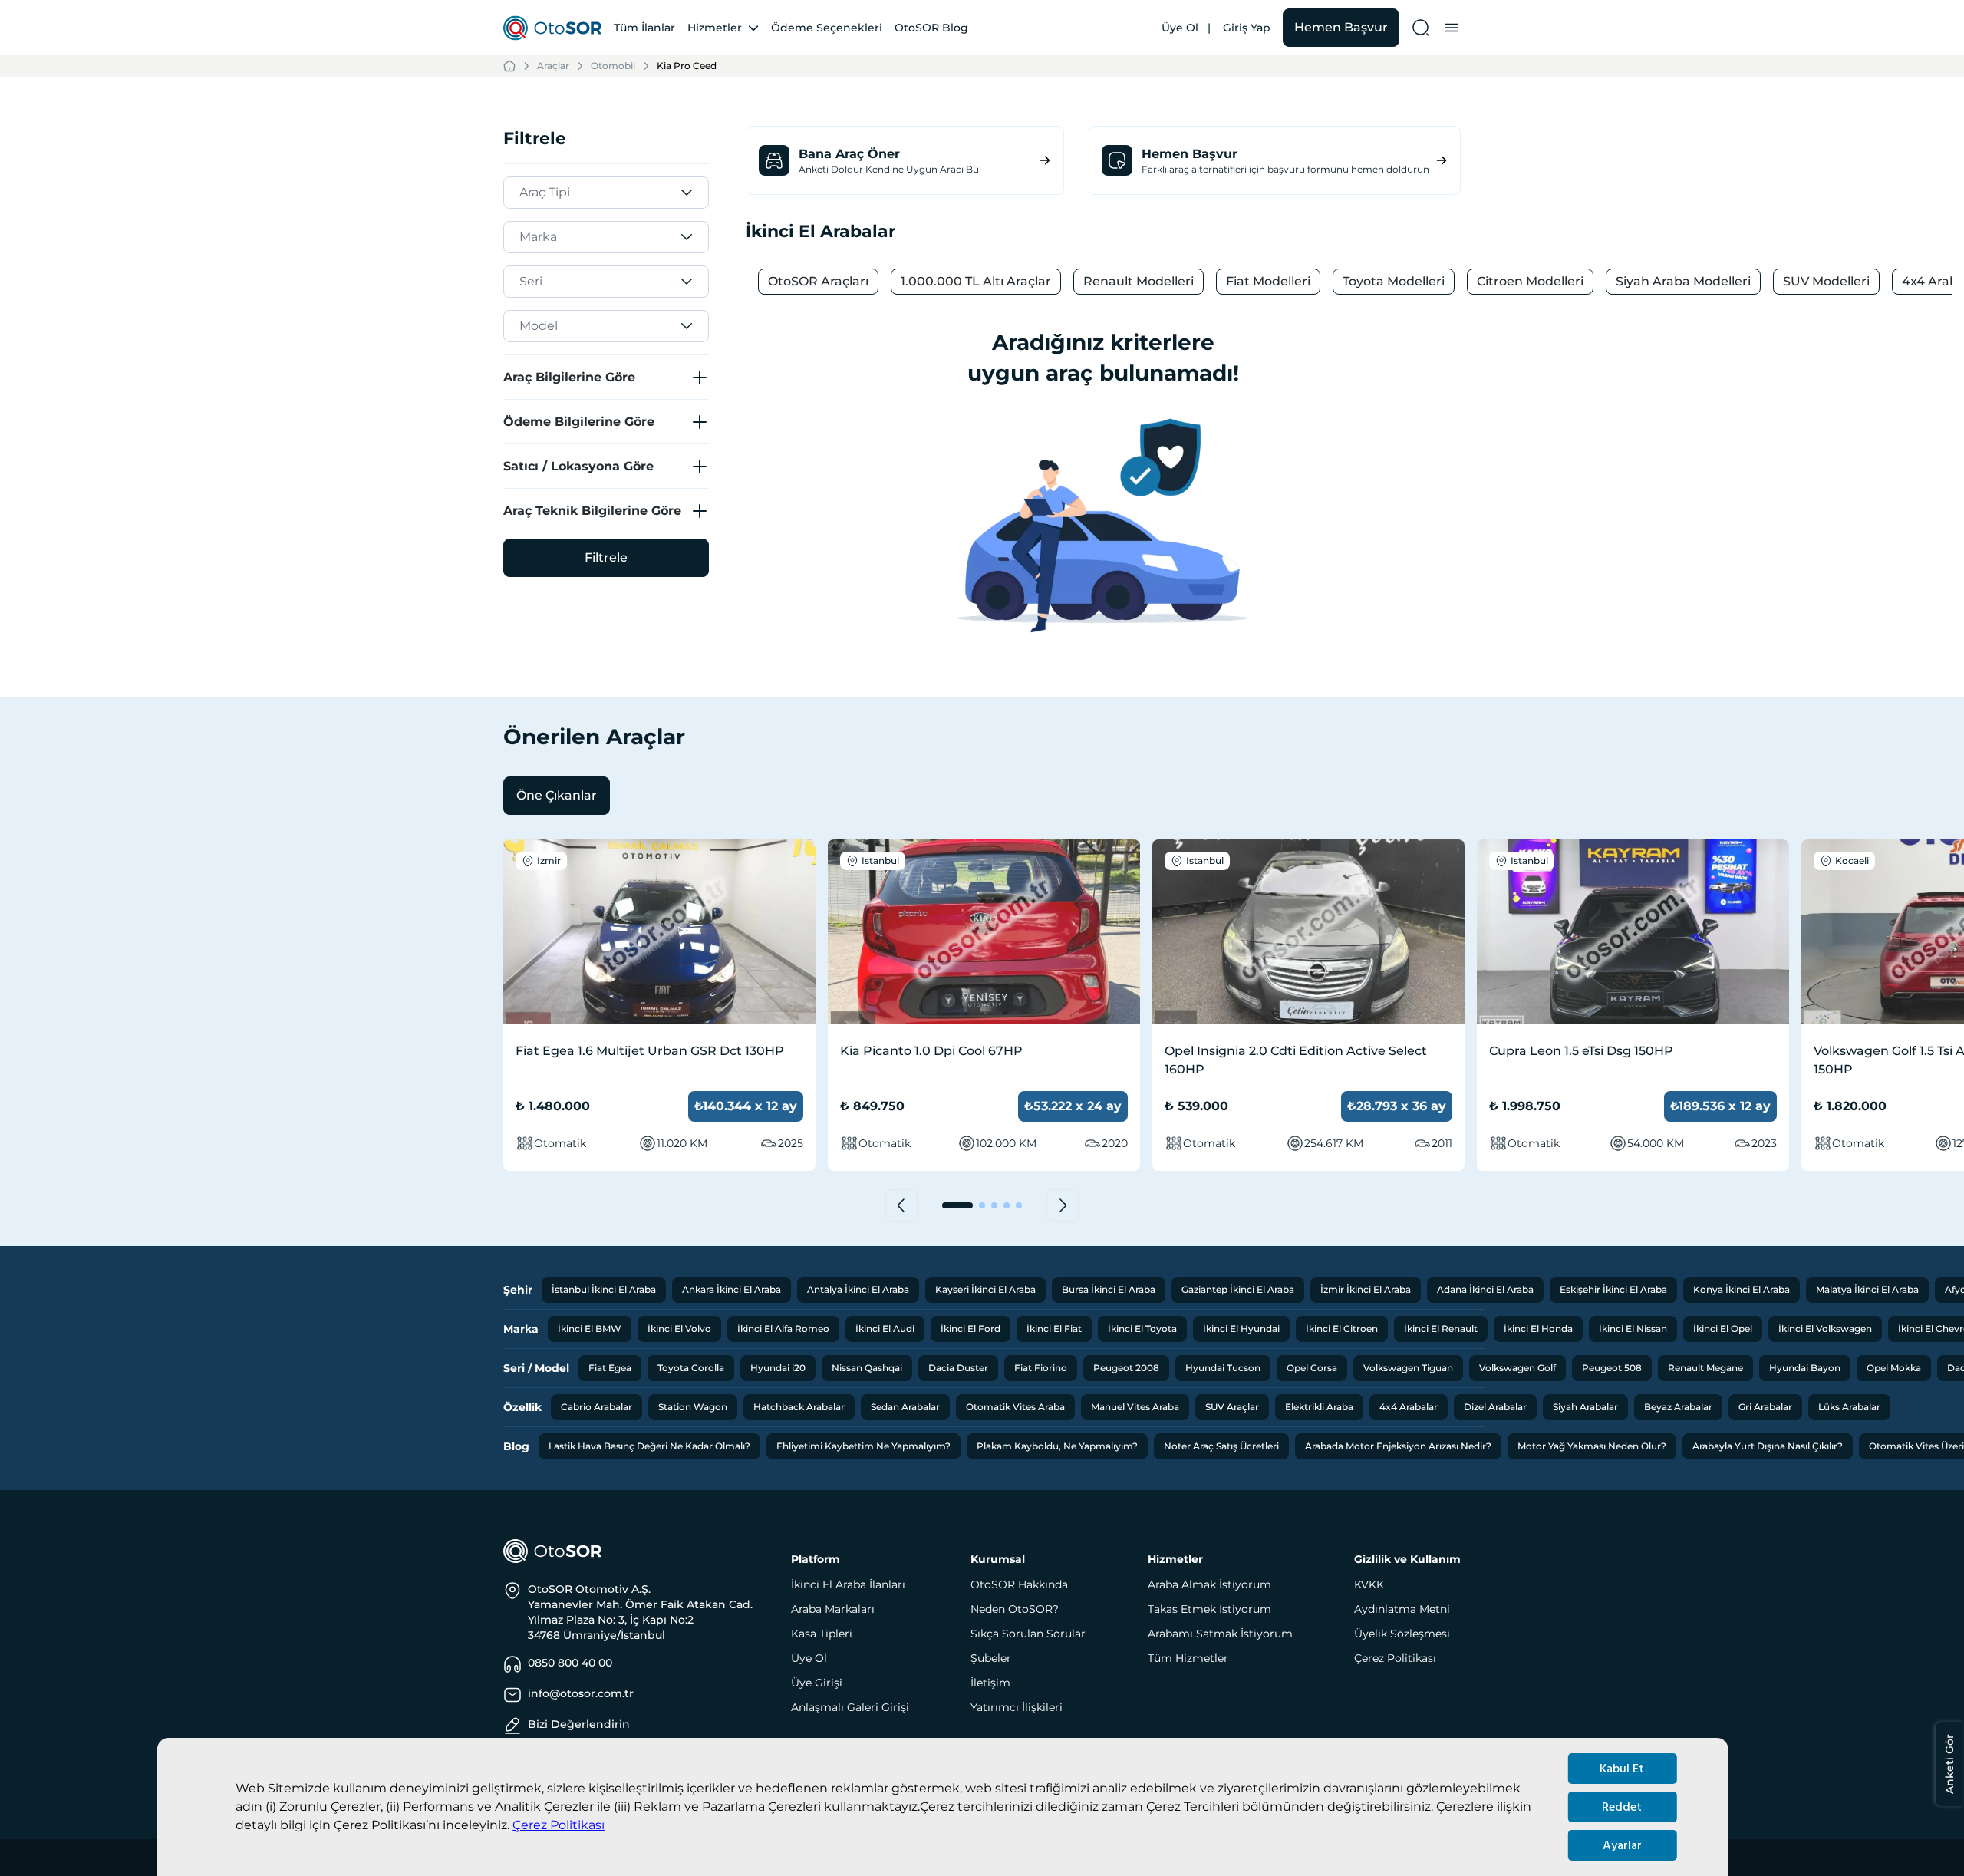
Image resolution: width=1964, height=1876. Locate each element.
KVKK (1369, 1584)
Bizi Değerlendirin (579, 1724)
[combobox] (522, 193)
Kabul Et (1622, 1769)
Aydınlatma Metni (1402, 1609)
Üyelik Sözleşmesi (1402, 1634)
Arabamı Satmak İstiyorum (1220, 1634)
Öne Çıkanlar (557, 795)
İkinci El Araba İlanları (848, 1584)
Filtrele (606, 557)
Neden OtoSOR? (1015, 1609)
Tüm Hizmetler (1188, 1658)
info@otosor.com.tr (581, 1693)
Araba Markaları (833, 1609)
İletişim (990, 1683)
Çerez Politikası (559, 1825)
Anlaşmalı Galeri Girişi (850, 1707)
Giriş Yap (1247, 28)
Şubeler (991, 1658)
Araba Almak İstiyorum (1209, 1584)
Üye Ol (1180, 28)
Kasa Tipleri (822, 1634)
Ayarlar (1622, 1845)
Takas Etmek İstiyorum (1209, 1609)
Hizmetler (715, 28)
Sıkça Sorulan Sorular (1028, 1634)
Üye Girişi (817, 1683)
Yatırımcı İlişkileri (1017, 1707)
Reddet (1622, 1807)
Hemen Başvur (1341, 27)
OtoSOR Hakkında (1019, 1584)
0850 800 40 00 (570, 1663)
